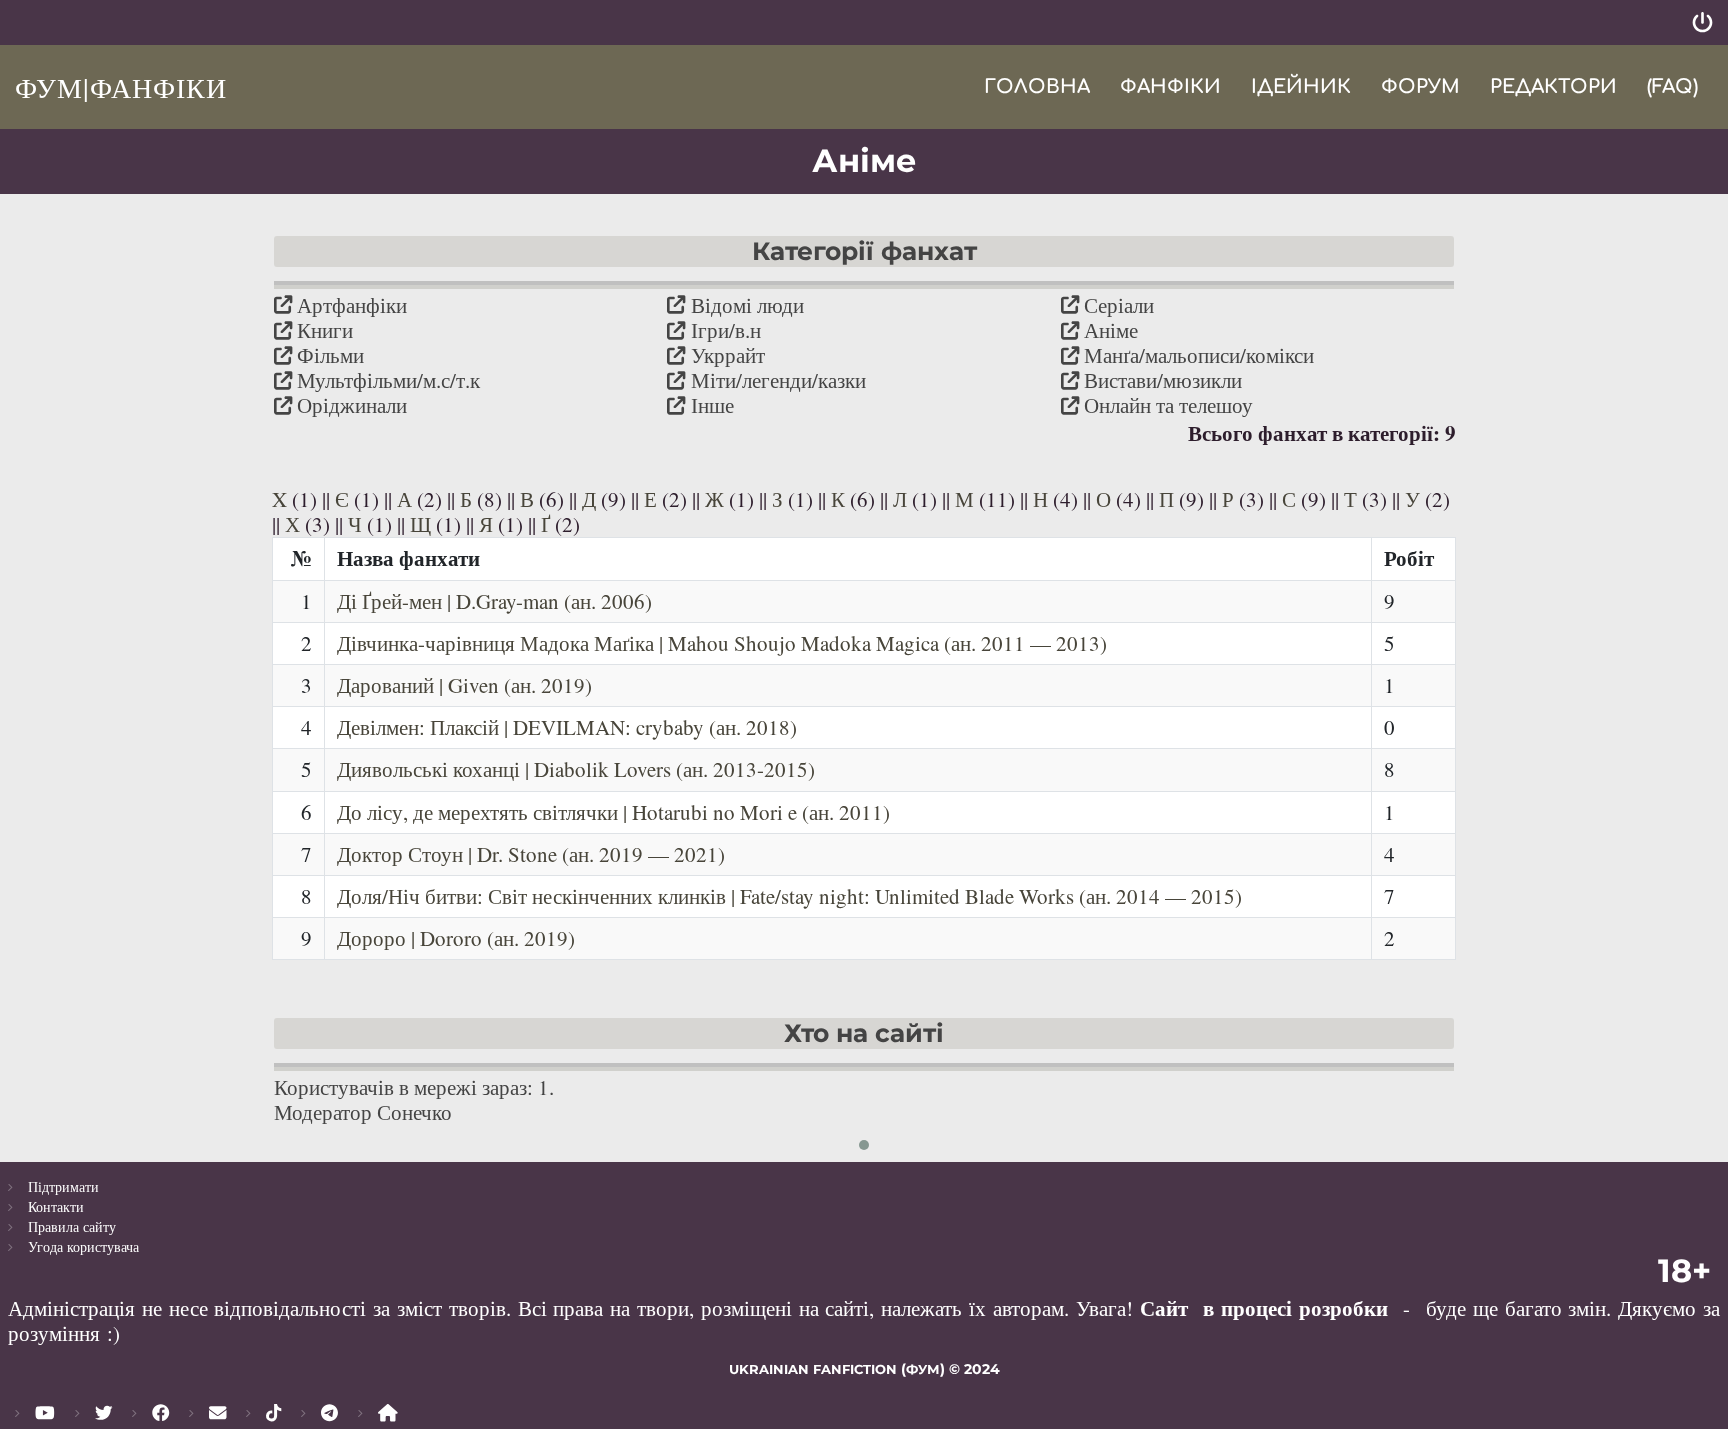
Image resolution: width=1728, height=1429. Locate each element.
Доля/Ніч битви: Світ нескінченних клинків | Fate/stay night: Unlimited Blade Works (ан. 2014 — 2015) (789, 896)
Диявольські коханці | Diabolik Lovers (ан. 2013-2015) (576, 769)
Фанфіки (1170, 86)
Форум (1420, 86)
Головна (1037, 86)
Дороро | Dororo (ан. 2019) (456, 938)
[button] (864, 1145)
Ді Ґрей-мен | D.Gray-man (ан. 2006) (494, 601)
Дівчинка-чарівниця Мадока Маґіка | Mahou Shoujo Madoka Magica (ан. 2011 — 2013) (722, 643)
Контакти (56, 1206)
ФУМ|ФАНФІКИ (121, 87)
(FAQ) (1672, 86)
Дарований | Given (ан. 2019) (464, 685)
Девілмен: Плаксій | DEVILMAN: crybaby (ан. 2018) (567, 727)
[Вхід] (1702, 22)
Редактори (1553, 86)
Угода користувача (83, 1246)
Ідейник (1301, 86)
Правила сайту (72, 1226)
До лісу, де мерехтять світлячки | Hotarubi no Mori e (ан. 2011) (613, 812)
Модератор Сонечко (363, 1112)
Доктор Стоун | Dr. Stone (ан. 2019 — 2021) (531, 854)
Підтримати (63, 1186)
